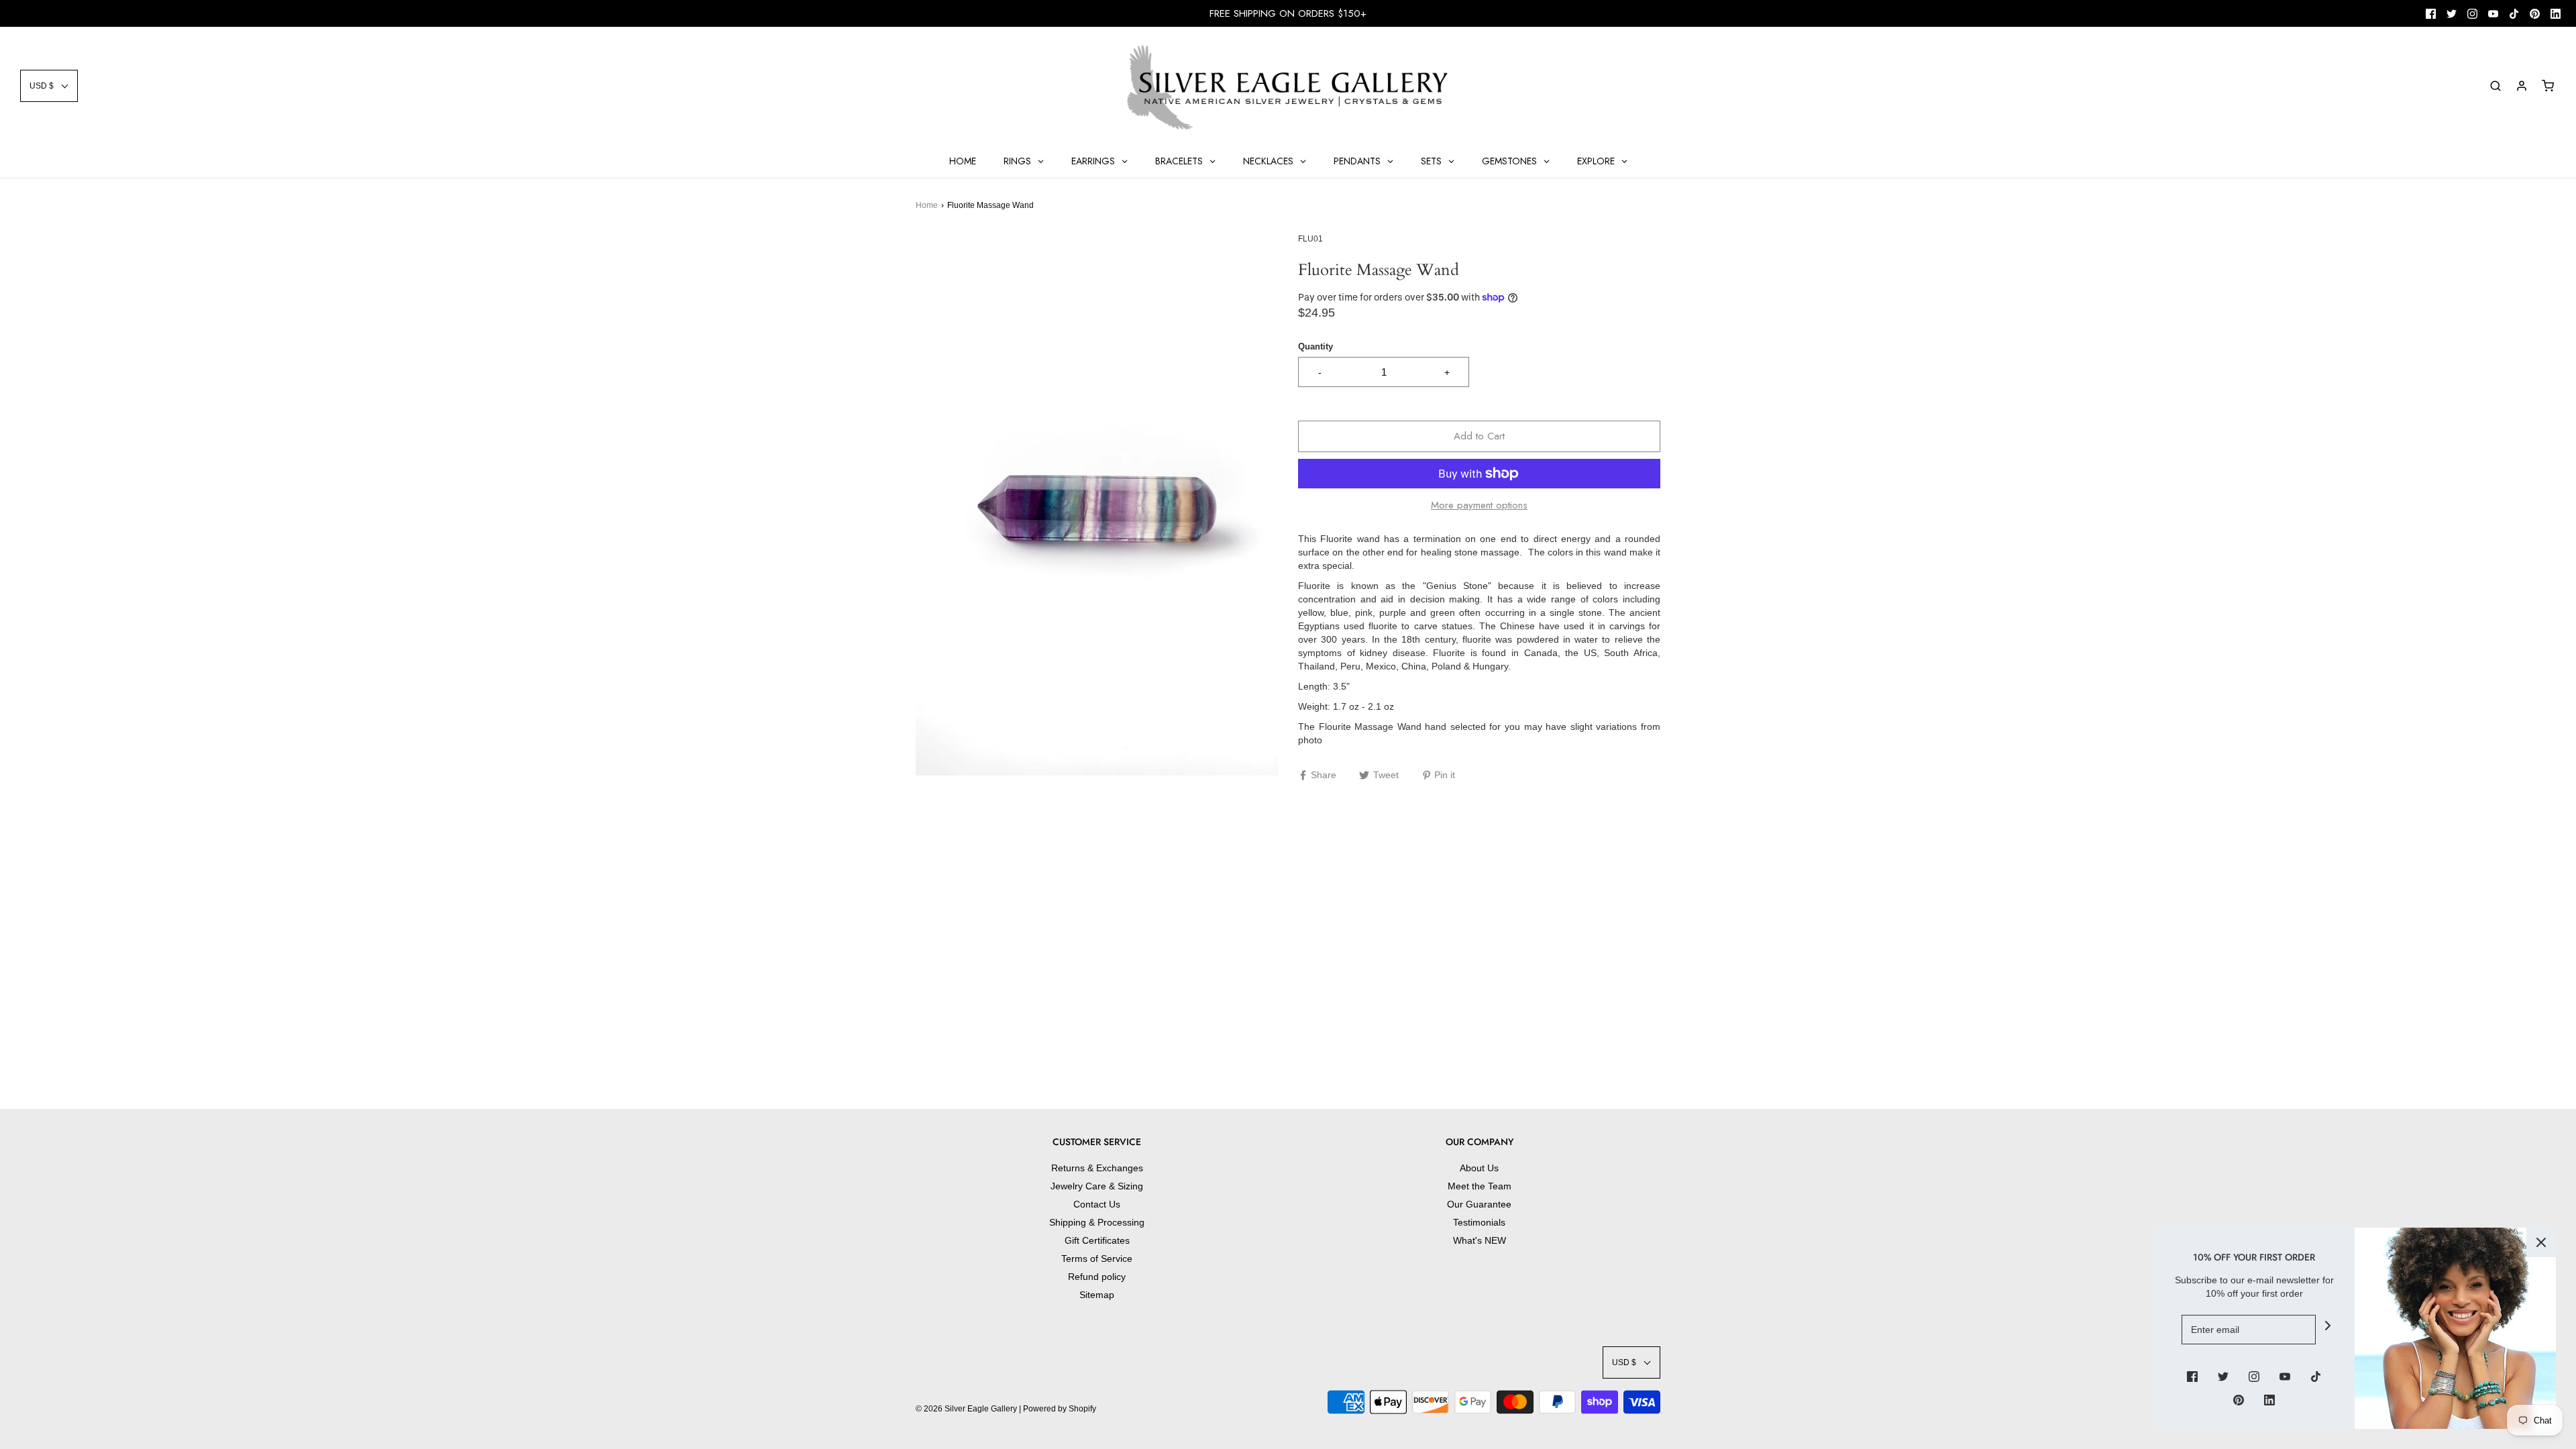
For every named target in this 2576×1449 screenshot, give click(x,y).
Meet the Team (1480, 1186)
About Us (1479, 1168)
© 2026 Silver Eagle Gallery (967, 1409)
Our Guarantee (1479, 1204)
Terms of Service (1097, 1258)
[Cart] (2548, 86)
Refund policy (1097, 1277)
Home (927, 205)
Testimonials (1479, 1222)
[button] (49, 86)
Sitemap (1097, 1295)
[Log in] (2522, 86)
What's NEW (1480, 1240)
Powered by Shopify (1060, 1409)
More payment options (1479, 505)
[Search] (2495, 86)
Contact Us (1097, 1204)
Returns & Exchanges (1097, 1168)
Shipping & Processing (1097, 1222)
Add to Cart (1479, 436)
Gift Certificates (1097, 1240)
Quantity (1316, 347)
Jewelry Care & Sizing (1097, 1186)
